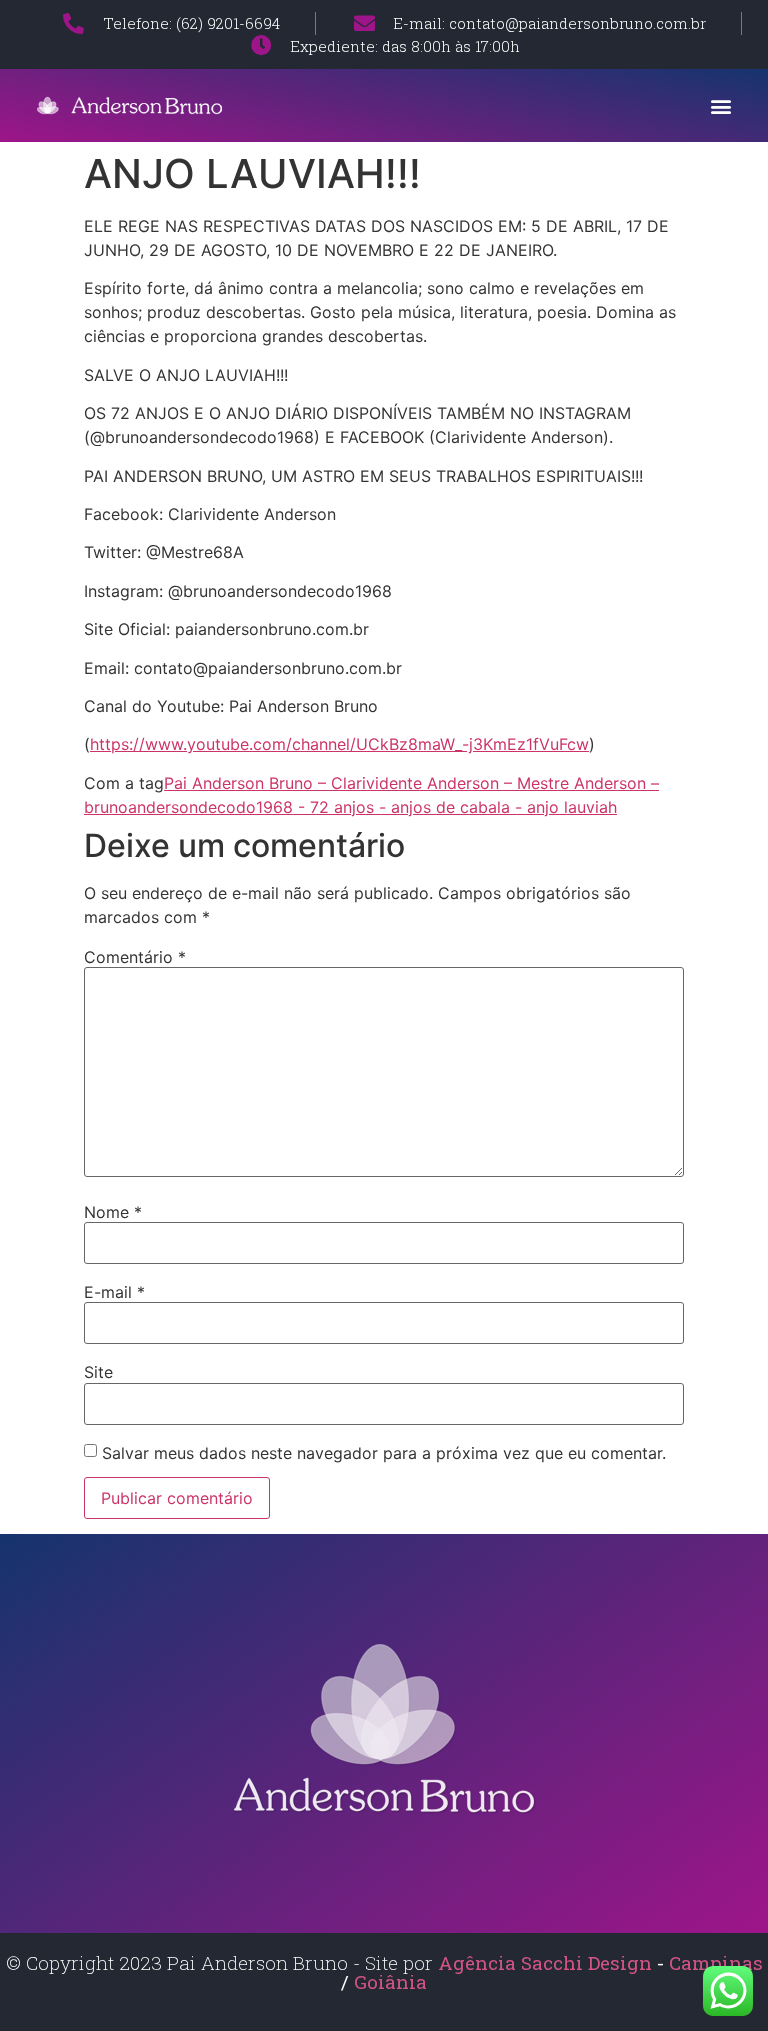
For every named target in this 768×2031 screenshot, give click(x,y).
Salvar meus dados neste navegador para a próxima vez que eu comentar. (384, 1453)
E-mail (114, 1292)
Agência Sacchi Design (545, 1962)
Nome (113, 1212)
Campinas (716, 1962)
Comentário (135, 957)
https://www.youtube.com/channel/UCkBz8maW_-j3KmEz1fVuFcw (339, 744)
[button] (721, 105)
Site (98, 1372)
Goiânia (390, 1981)
